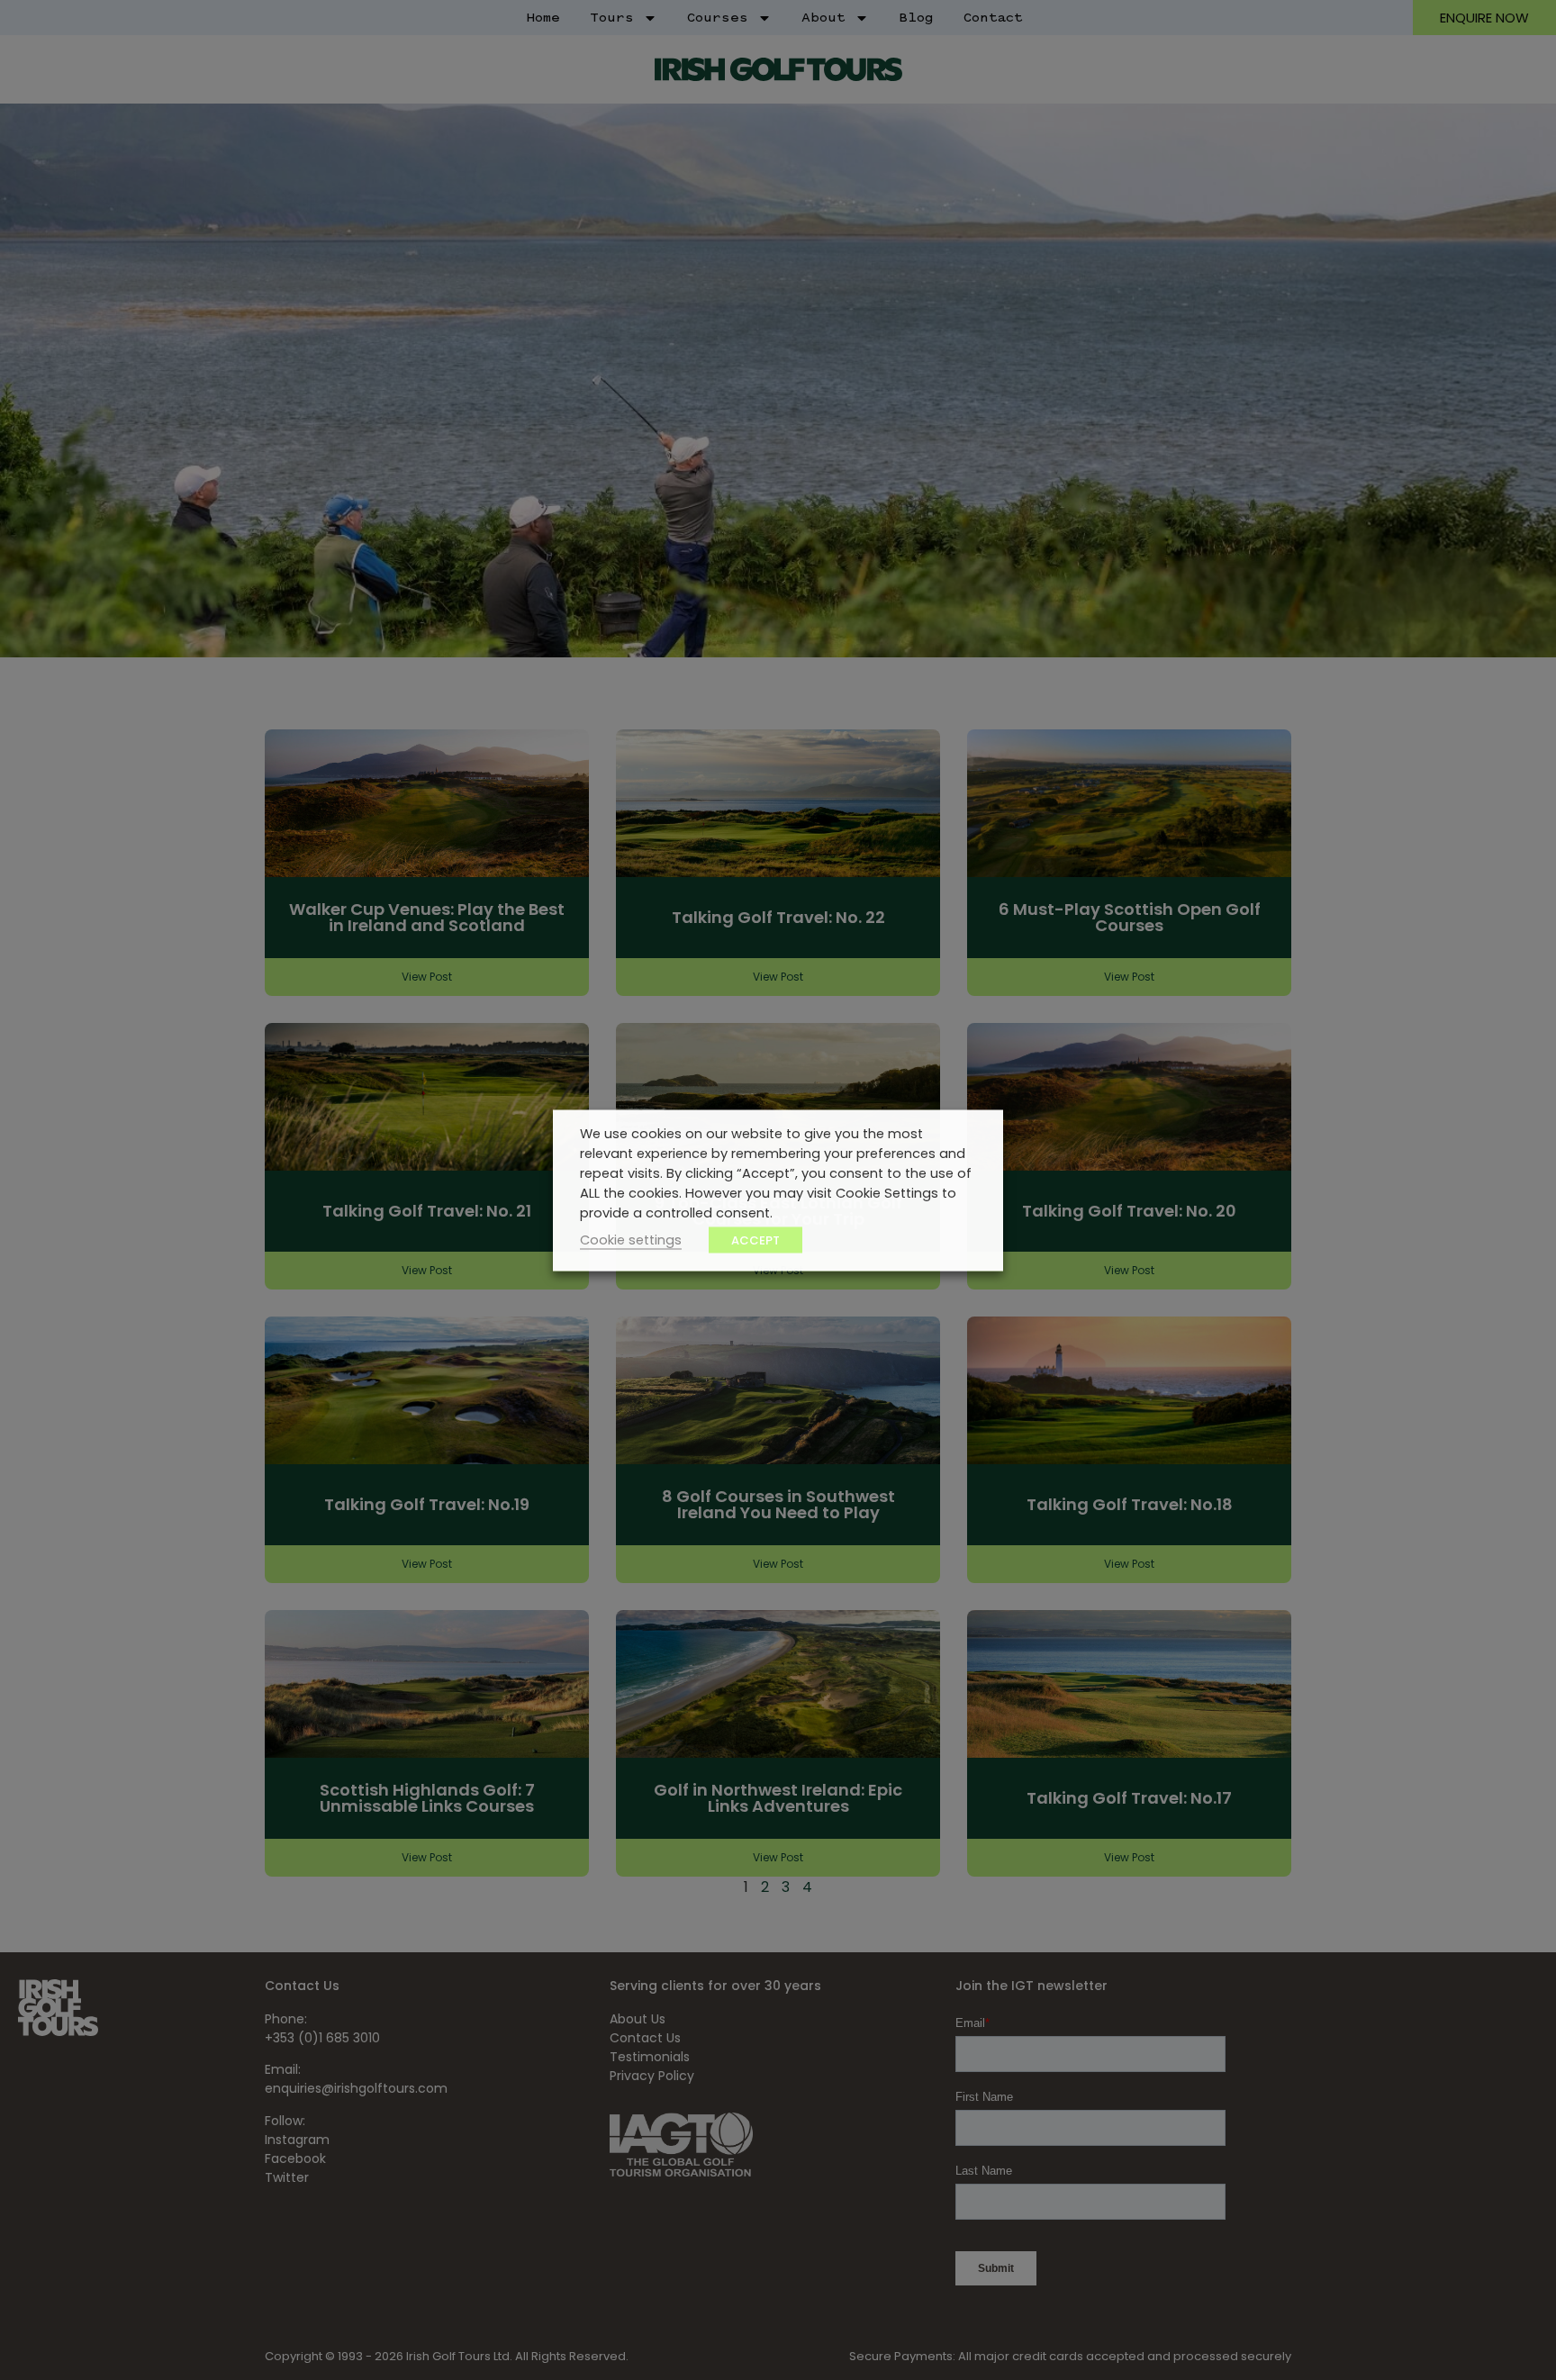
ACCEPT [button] (755, 1240)
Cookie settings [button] (631, 1239)
